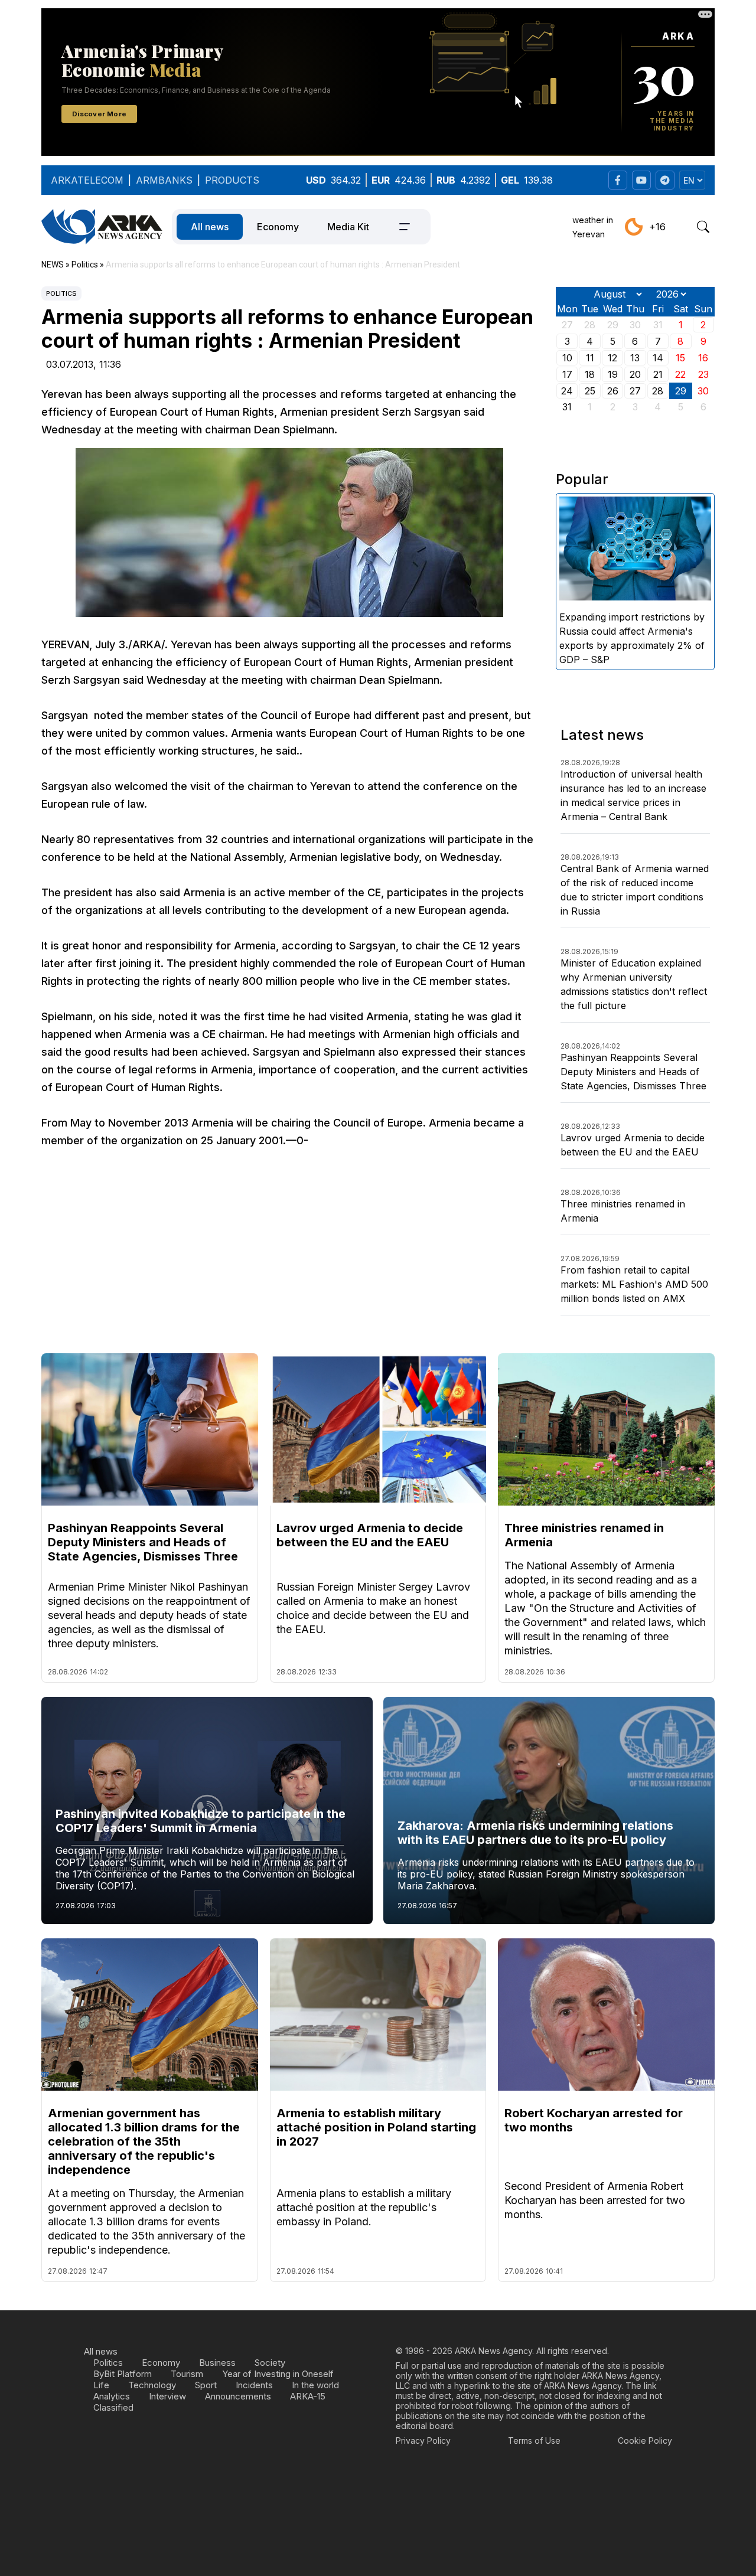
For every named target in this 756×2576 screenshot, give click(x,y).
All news (210, 227)
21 (658, 374)
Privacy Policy (423, 2440)
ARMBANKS (164, 180)
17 (567, 374)
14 (658, 358)
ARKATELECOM (87, 180)
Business (217, 2363)
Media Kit (348, 227)
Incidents (254, 2385)
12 (612, 358)
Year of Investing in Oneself (278, 2374)
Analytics (112, 2396)
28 (658, 391)
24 (567, 391)
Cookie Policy (645, 2440)
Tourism (187, 2374)
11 (590, 358)
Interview (167, 2396)
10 (567, 358)
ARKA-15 (308, 2396)
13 (635, 358)
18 (590, 374)
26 (613, 391)
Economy (278, 227)
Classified (113, 2407)
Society (270, 2363)
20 (635, 374)
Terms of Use (534, 2440)
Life (101, 2385)
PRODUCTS (232, 180)
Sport (206, 2385)
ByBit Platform (123, 2374)
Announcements (238, 2396)
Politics (61, 293)
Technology (152, 2385)
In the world (315, 2385)
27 (635, 391)
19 (613, 374)
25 (590, 391)
